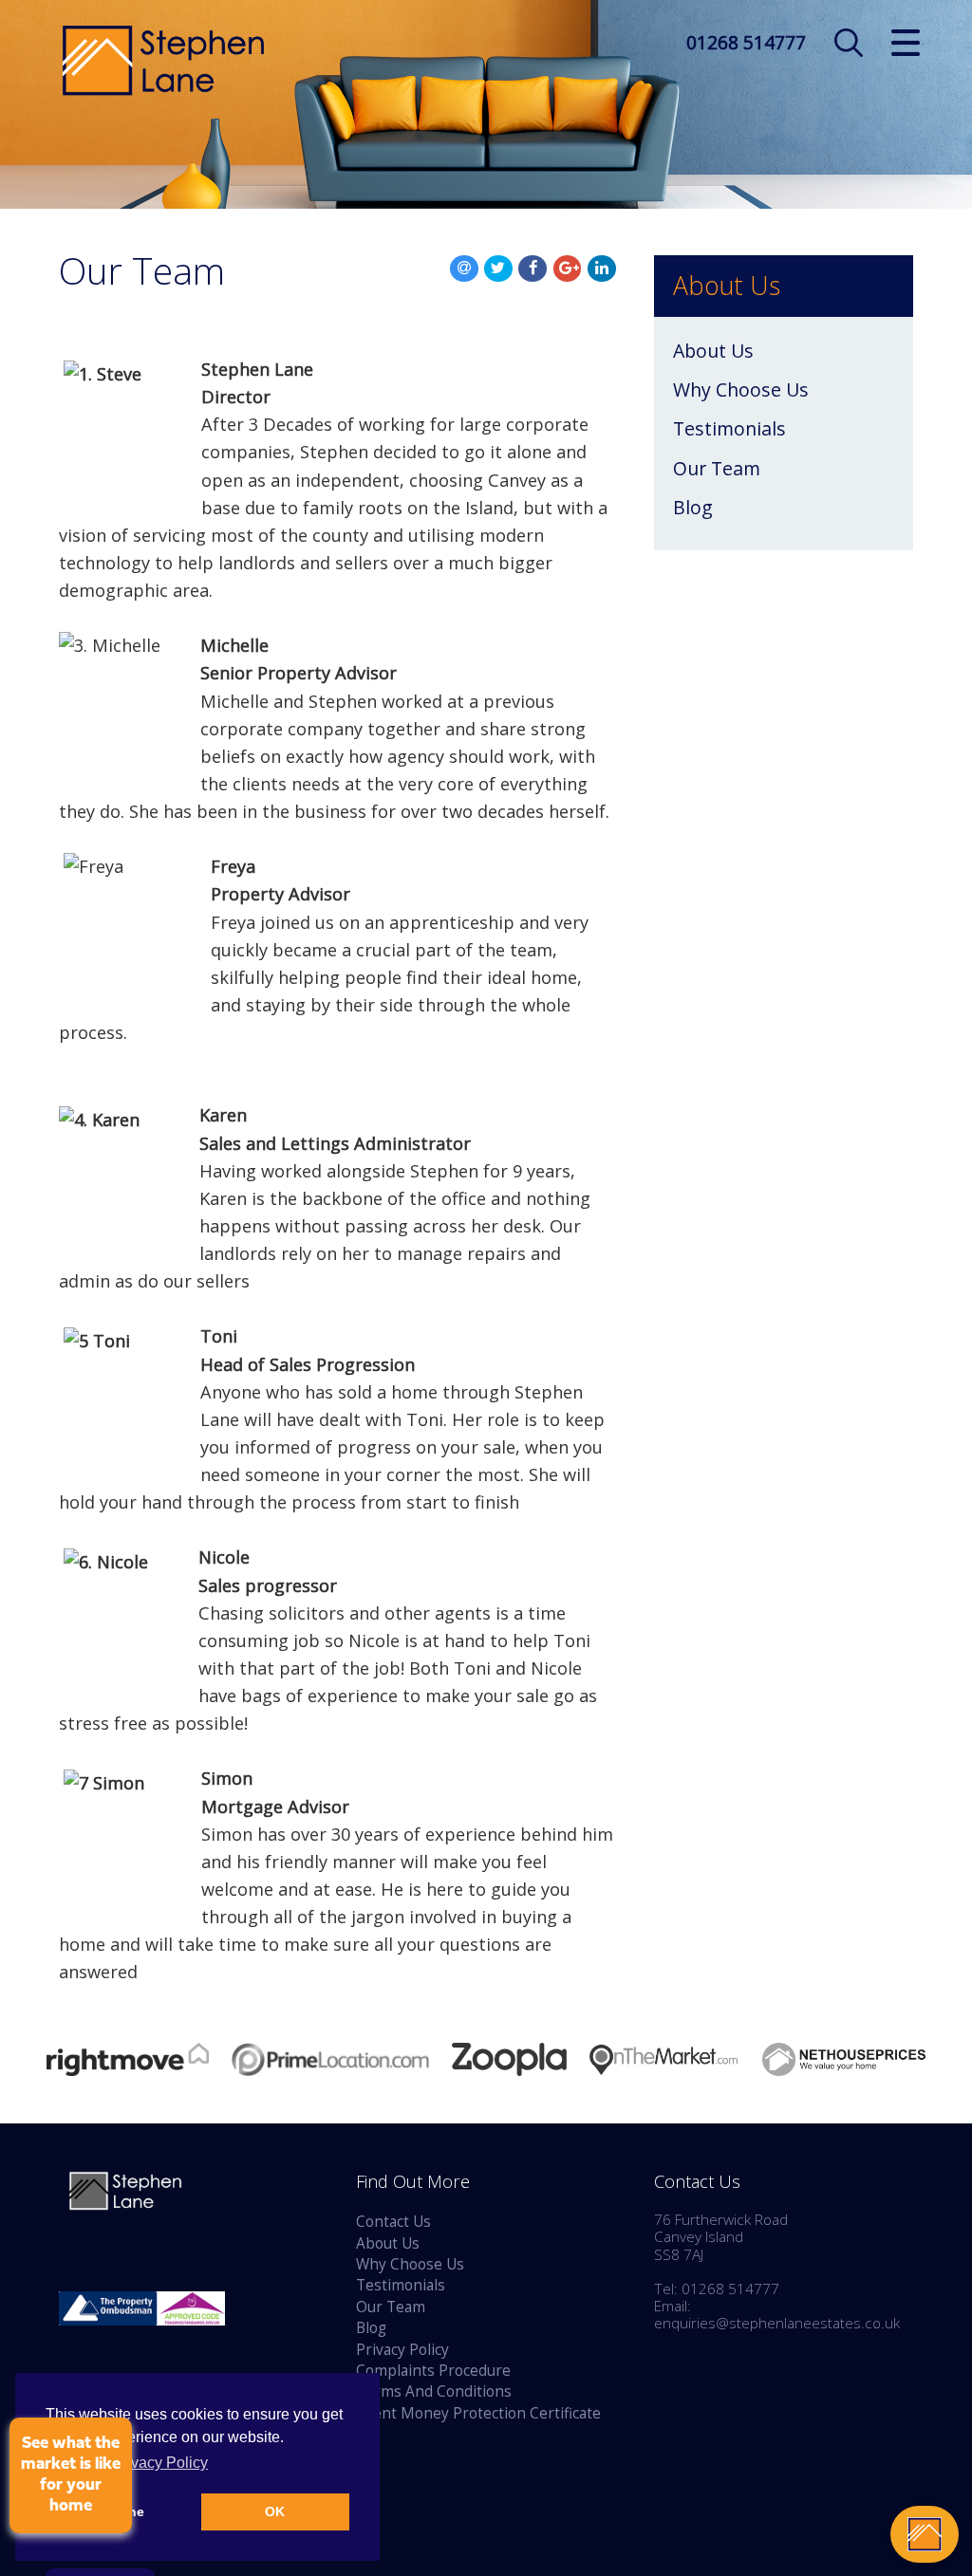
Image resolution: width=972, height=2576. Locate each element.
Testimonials (729, 428)
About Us (713, 351)
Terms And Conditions (434, 2391)
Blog (693, 507)
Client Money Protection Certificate (478, 2413)
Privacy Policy (402, 2350)
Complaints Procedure (433, 2371)
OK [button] (275, 2511)
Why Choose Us (741, 389)
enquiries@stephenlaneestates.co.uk (777, 2323)
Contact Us (393, 2222)
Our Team (717, 468)
